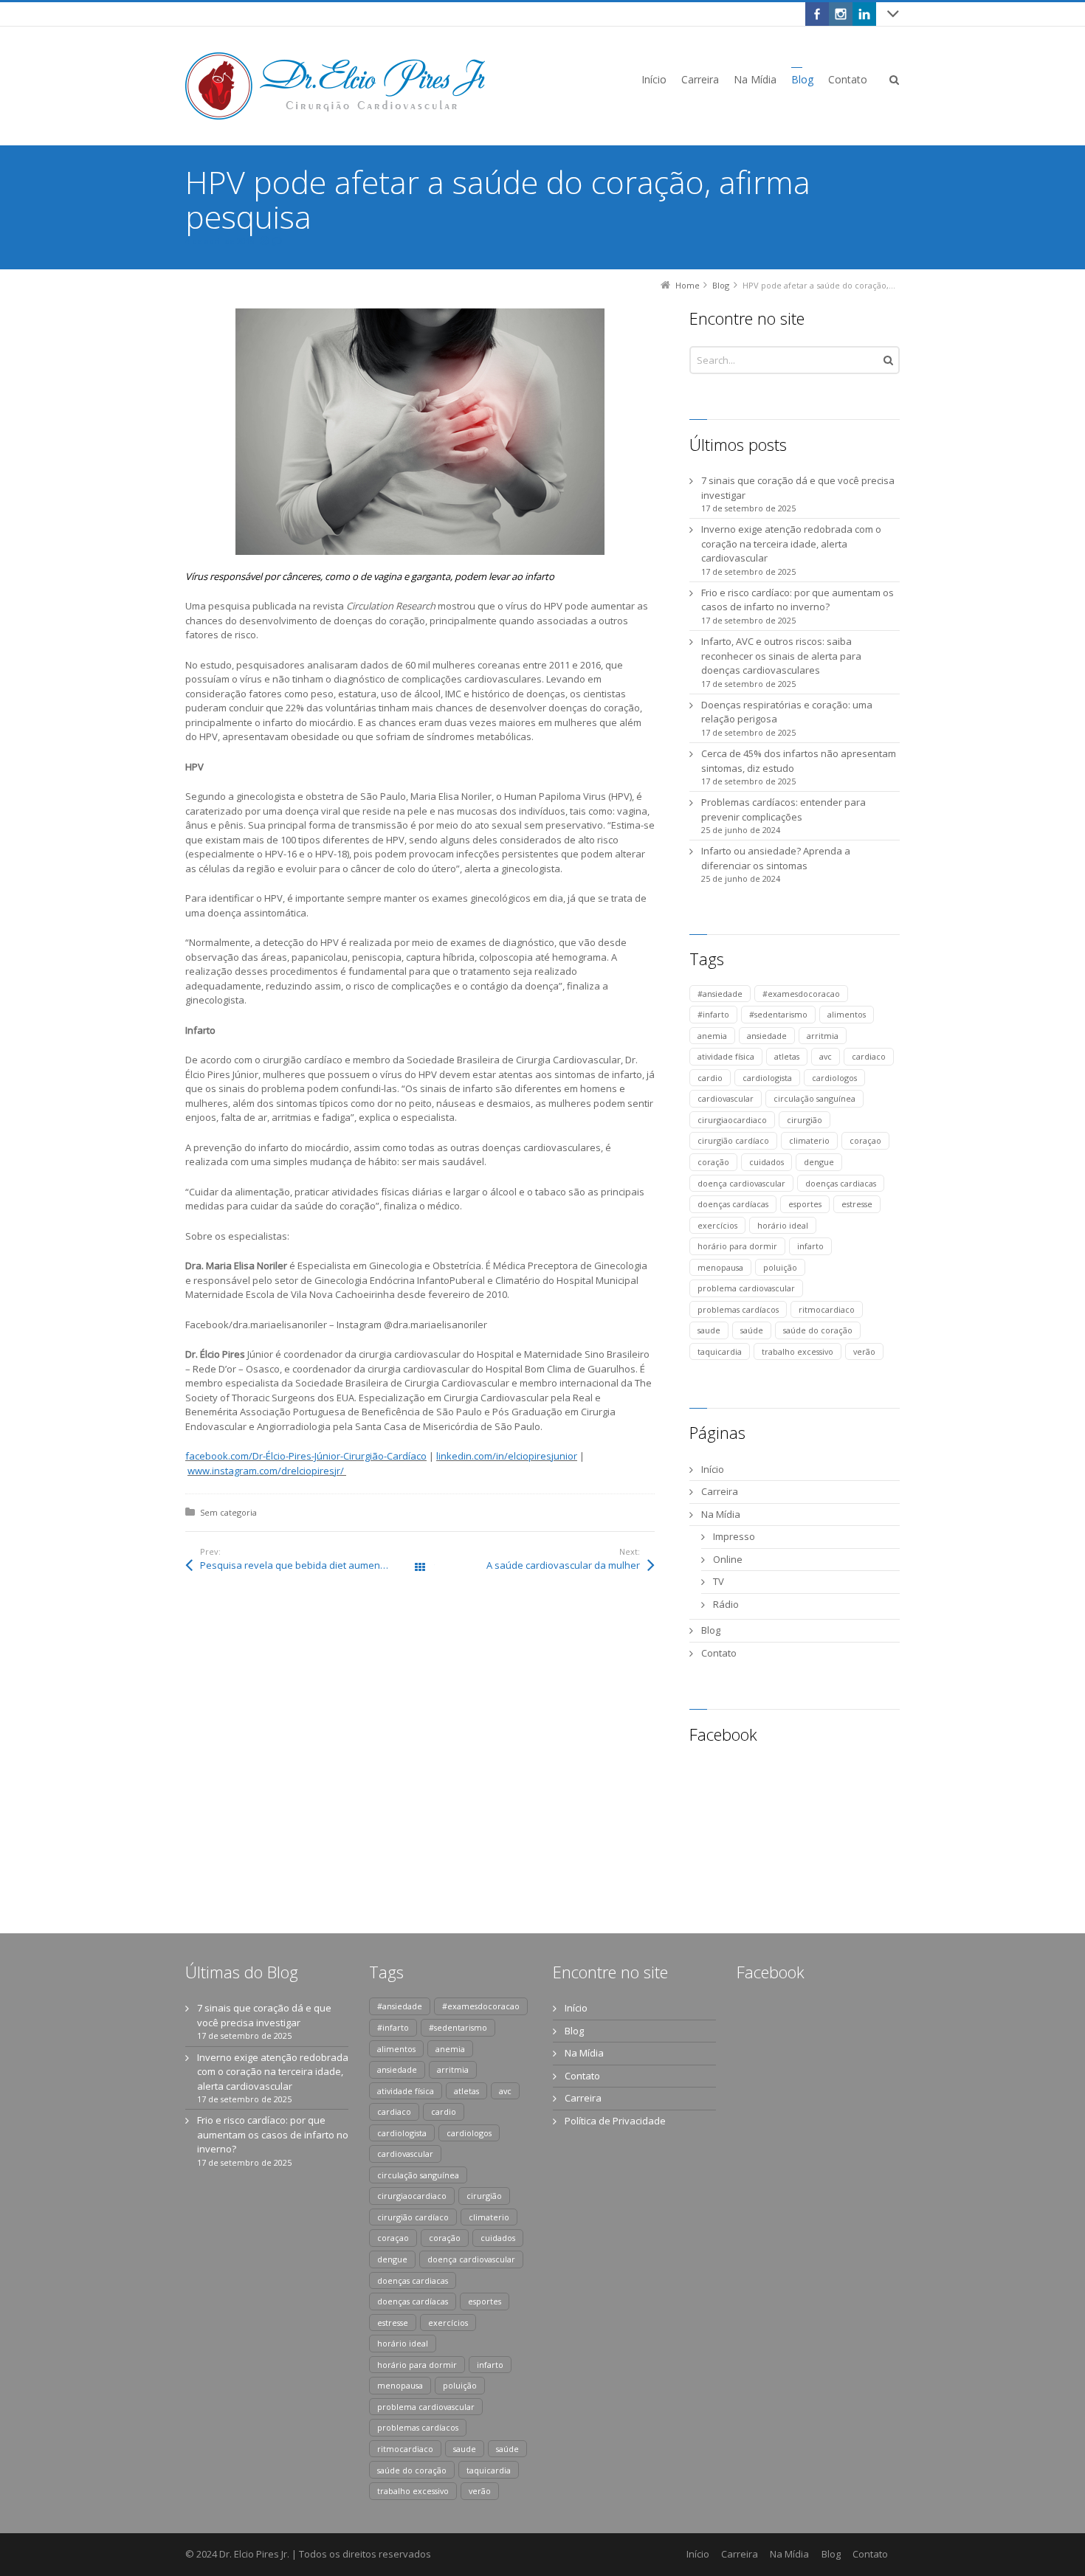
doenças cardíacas (733, 1204)
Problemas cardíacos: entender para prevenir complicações (783, 809)
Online (728, 1559)
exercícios (717, 1225)
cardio (710, 1078)
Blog (711, 1630)
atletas (787, 1056)
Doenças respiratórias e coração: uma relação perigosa (787, 712)
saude (709, 1330)
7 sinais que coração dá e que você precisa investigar (798, 488)
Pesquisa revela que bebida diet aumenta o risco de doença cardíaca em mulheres (310, 1565)
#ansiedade (720, 994)
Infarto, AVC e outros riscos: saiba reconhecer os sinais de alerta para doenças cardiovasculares (781, 656)
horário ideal (783, 1225)
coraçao (865, 1140)
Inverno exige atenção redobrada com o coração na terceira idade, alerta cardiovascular (791, 543)
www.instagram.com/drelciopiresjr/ (267, 1471)
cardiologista (767, 1078)
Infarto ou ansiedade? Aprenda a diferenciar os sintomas (776, 858)
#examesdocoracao (801, 994)
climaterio (809, 1140)
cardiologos (834, 1078)
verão (864, 1351)
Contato (719, 1653)
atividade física (726, 1056)
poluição (780, 1267)
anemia (712, 1036)
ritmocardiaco (827, 1309)
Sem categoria (228, 1512)
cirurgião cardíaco (733, 1140)
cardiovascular (726, 1098)
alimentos (847, 1014)
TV (719, 1581)
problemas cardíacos (738, 1309)
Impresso (734, 1536)
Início (713, 1469)
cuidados (767, 1162)
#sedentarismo (778, 1014)
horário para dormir (737, 1246)
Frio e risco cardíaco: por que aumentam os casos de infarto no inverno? (798, 600)
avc (826, 1056)
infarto (810, 1246)
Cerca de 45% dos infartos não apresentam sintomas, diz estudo (799, 761)
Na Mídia (721, 1514)
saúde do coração (818, 1330)
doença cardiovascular (741, 1183)
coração (713, 1162)
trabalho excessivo (798, 1351)
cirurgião (805, 1120)
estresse (857, 1204)
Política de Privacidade (615, 2121)
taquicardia (720, 1351)
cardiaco (869, 1056)
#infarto (713, 1014)
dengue (819, 1162)
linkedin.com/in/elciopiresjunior (507, 1456)
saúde (752, 1330)
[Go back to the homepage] (335, 86)
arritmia (823, 1036)
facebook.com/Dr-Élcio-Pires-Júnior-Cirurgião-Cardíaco (306, 1456)
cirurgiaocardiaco (732, 1120)
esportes (805, 1204)
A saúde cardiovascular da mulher (563, 1565)
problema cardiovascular (746, 1288)
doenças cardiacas (841, 1183)
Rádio (726, 1604)
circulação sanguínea (814, 1098)
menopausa (720, 1267)
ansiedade (767, 1036)
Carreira (720, 1491)
